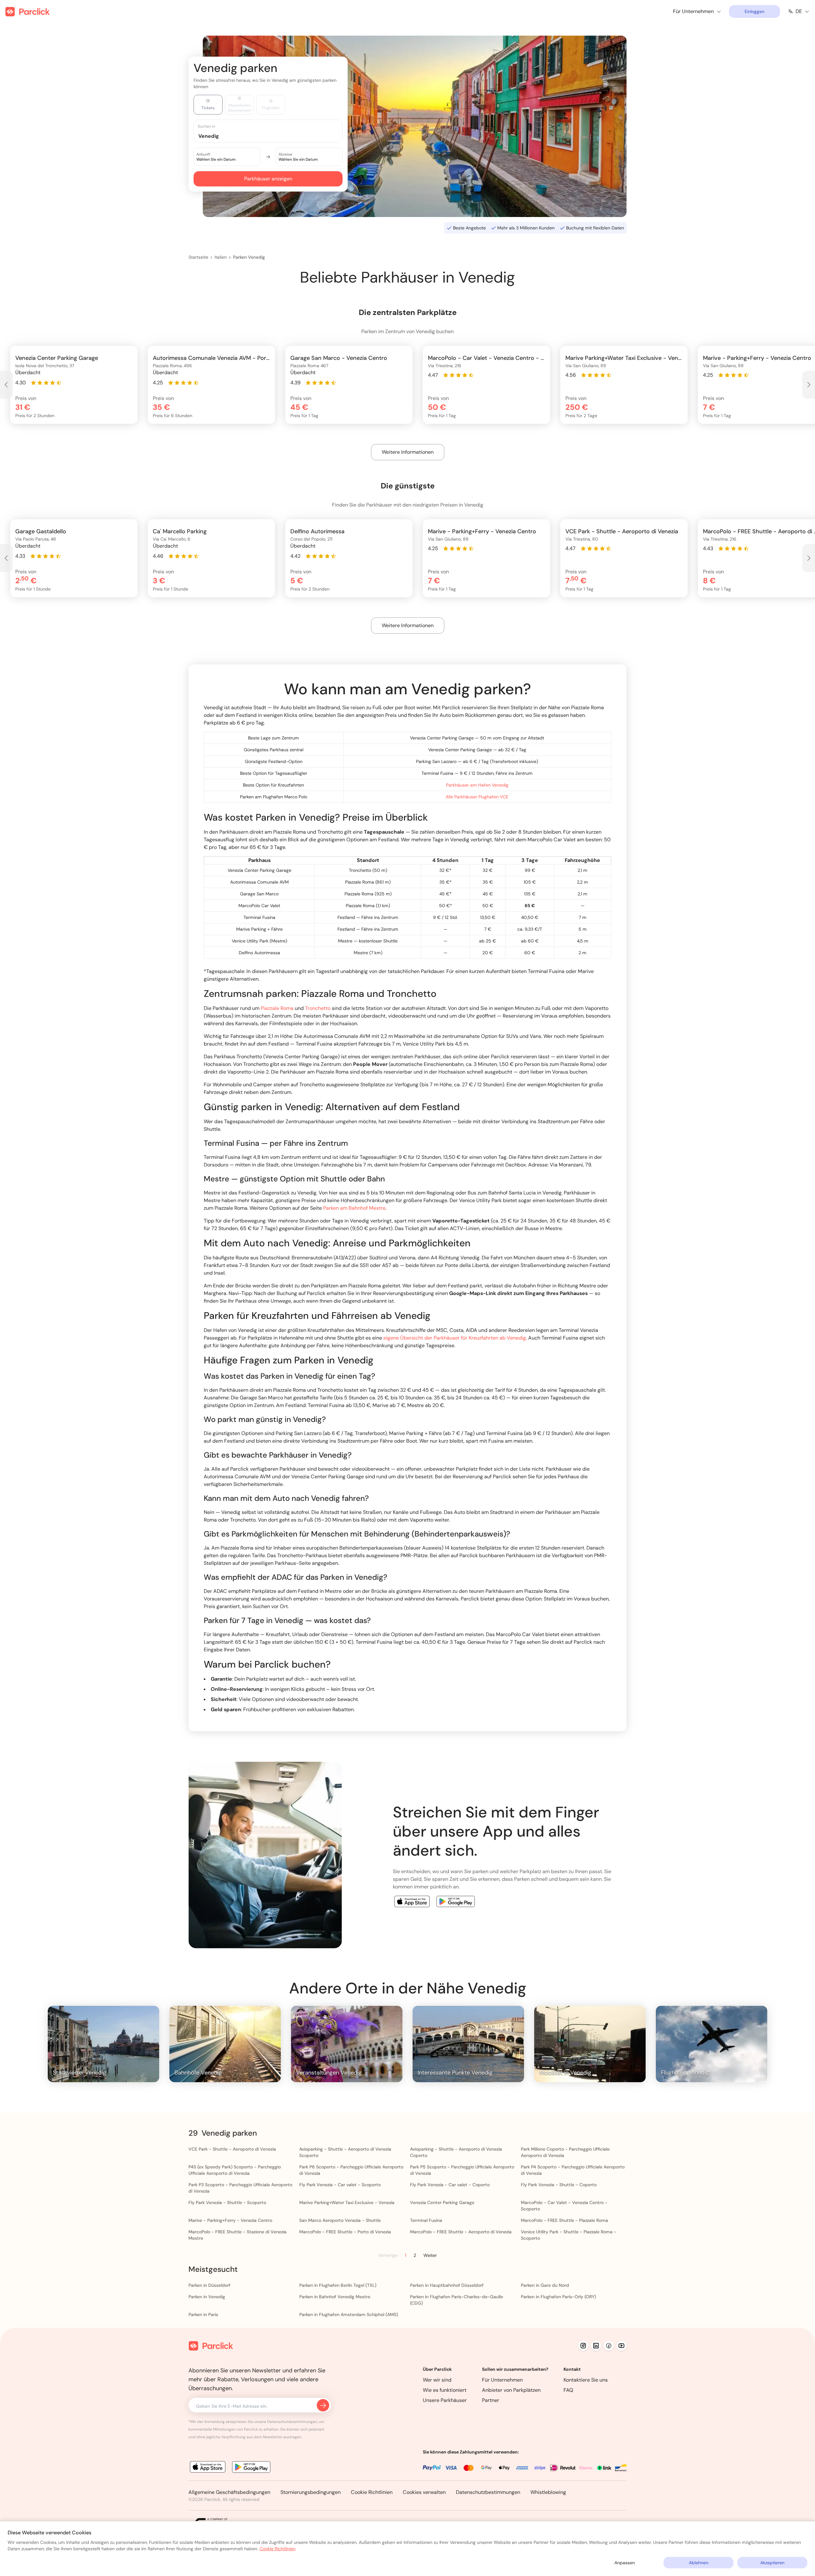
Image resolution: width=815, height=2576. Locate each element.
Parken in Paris (203, 2314)
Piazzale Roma (277, 1008)
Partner (491, 2400)
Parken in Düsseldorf (209, 2285)
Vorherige (388, 2255)
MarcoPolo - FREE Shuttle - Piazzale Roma (564, 2220)
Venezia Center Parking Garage (442, 2202)
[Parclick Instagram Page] (583, 2346)
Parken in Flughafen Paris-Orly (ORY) (558, 2297)
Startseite (198, 257)
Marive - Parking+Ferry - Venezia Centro (230, 2220)
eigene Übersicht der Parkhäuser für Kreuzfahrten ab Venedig (455, 1338)
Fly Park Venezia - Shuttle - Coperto (559, 2185)
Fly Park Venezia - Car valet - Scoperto (340, 2185)
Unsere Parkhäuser (445, 2400)
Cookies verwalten (424, 2492)
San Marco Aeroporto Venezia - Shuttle (340, 2220)
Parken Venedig (249, 257)
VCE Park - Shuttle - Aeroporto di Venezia (232, 2149)
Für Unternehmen (502, 2380)
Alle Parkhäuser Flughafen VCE (477, 797)
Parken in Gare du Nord (545, 2285)
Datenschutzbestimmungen (488, 2492)
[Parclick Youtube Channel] (621, 2346)
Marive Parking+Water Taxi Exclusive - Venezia (347, 2202)
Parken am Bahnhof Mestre (354, 1208)
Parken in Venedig (207, 2297)
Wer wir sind (437, 2380)
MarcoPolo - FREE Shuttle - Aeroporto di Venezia (461, 2232)
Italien (221, 257)
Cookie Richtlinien (372, 2492)
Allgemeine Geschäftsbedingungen (229, 2492)
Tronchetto (318, 1008)
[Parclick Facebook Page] (609, 2346)
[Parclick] (28, 12)
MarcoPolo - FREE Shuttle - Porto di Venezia (345, 2232)
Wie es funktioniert (445, 2390)
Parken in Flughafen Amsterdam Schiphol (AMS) (349, 2314)
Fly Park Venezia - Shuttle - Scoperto (227, 2202)
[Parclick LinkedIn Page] (596, 2346)
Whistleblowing (548, 2492)
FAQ (568, 2390)
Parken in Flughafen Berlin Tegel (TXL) (338, 2285)
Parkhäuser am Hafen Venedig (477, 785)
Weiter (430, 2255)
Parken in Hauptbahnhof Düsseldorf (447, 2285)
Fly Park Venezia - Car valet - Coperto (450, 2185)
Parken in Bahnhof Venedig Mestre (335, 2297)
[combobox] (274, 136)
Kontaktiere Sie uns (586, 2380)
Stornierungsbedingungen (311, 2492)
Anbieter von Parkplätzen (511, 2390)
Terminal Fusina (426, 2220)
